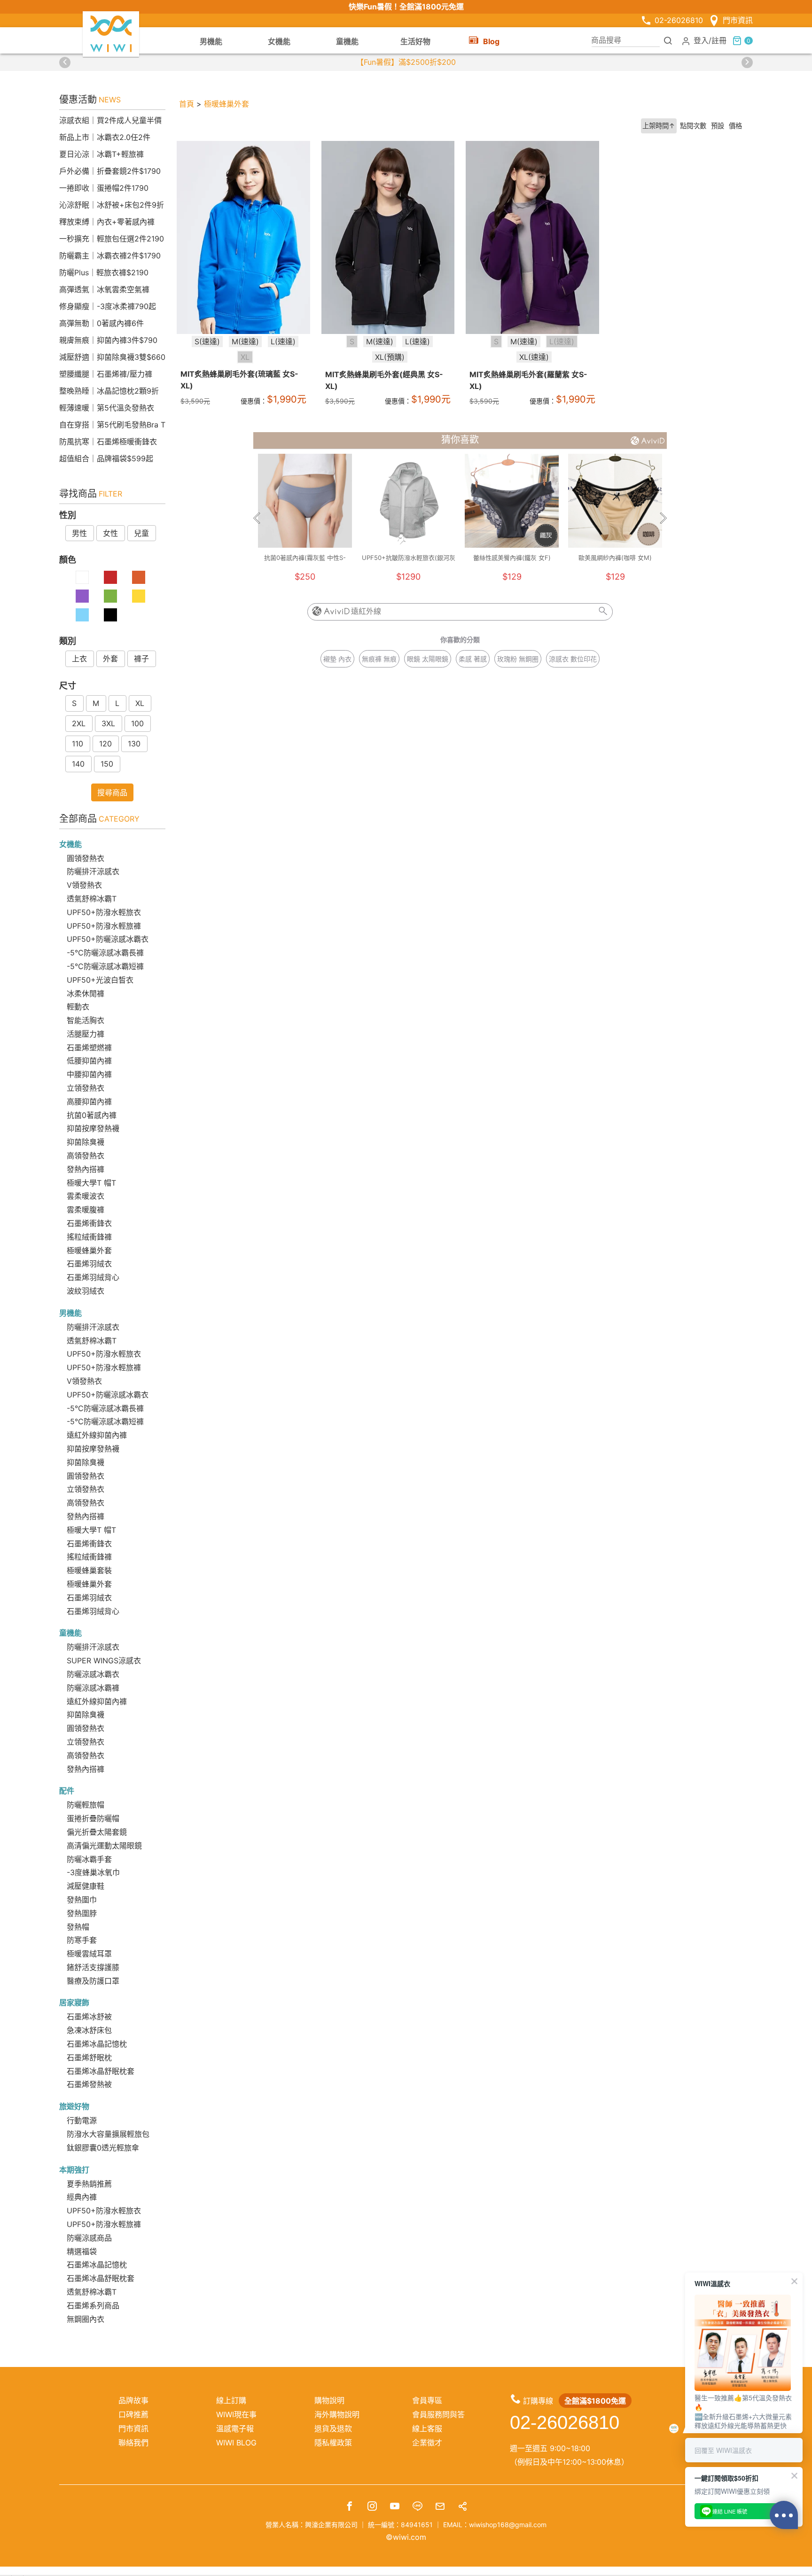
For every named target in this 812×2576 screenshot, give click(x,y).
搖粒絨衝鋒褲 (89, 1237)
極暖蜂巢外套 (89, 1250)
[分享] (462, 2507)
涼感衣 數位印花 (573, 659)
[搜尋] (668, 40)
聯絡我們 (133, 2443)
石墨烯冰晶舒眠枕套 (101, 2071)
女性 (110, 533)
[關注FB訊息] (350, 2507)
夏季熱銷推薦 (89, 2184)
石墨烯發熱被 (89, 2084)
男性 (79, 533)
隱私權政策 (333, 2443)
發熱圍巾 (82, 1900)
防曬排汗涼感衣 (93, 871)
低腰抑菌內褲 (89, 1061)
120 (105, 744)
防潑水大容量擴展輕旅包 (108, 2134)
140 (78, 764)
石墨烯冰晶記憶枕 (97, 2044)
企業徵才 (427, 2443)
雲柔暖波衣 (86, 1196)
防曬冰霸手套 (89, 1859)
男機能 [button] (211, 41)
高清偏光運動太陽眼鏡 (104, 1846)
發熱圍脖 (82, 1913)
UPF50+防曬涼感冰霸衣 (108, 939)
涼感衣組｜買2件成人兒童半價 (110, 120)
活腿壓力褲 (86, 1034)
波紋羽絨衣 (86, 1291)
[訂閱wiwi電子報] (440, 2507)
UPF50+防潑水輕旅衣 (104, 912)
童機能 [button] (347, 41)
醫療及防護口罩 (93, 1981)
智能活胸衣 (86, 1020)
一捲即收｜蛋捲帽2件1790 (104, 188)
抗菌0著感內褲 (92, 1115)
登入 (701, 40)
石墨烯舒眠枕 (89, 2057)
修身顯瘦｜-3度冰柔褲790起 (108, 306)
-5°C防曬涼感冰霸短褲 (105, 966)
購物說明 (329, 2400)
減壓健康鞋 (86, 1886)
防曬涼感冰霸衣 (93, 1674)
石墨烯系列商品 (93, 2305)
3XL (108, 723)
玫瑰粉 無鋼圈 (518, 659)
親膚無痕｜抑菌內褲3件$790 (108, 340)
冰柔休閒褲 (86, 993)
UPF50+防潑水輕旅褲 (104, 926)
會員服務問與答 (438, 2414)
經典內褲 (82, 2197)
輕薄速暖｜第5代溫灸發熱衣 (107, 408)
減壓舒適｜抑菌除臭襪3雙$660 (112, 357)
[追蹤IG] (372, 2507)
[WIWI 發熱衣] (111, 33)
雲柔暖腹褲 (86, 1210)
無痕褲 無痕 (379, 659)
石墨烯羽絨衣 (89, 1264)
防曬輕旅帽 (86, 1805)
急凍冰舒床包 (89, 2030)
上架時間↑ (659, 126)
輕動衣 (78, 1007)
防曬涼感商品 (89, 2238)
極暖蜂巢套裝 (89, 1570)
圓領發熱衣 (86, 858)
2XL (79, 723)
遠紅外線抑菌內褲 (97, 1435)
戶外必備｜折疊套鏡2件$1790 (110, 171)
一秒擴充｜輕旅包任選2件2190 (112, 239)
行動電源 (82, 2120)
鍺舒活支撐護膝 (93, 1967)
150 (107, 764)
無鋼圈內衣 (86, 2319)
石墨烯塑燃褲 (89, 1047)
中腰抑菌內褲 (89, 1074)
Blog (491, 41)
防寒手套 (82, 1940)
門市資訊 (738, 20)
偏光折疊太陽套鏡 (97, 1832)
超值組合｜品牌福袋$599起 (106, 458)
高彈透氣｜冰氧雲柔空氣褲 (104, 289)
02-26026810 (679, 20)
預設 (718, 126)
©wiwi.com (406, 2537)
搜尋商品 (112, 792)
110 (78, 744)
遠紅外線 (366, 611)
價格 (735, 126)
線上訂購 (231, 2400)
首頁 (187, 104)
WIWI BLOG (236, 2443)
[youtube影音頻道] (395, 2507)
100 (137, 723)
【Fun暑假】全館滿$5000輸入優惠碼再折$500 (406, 62)
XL (140, 703)
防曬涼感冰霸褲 (93, 1688)
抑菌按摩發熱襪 (93, 1128)
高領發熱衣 (86, 1156)
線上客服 (427, 2429)
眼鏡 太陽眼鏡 (428, 659)
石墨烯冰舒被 (89, 2017)
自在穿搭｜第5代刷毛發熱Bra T (112, 425)
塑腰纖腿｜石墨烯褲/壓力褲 (106, 374)
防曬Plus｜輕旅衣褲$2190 (104, 272)
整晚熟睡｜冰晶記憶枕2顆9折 (109, 391)
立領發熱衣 (86, 1088)
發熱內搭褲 (86, 1169)
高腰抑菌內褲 (89, 1102)
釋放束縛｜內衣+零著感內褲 (107, 222)
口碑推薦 (133, 2414)
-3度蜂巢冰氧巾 (93, 1872)
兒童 (141, 533)
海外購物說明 (337, 2414)
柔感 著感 (473, 659)
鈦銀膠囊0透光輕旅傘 (103, 2148)
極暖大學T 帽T (91, 1183)
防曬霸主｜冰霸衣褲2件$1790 (110, 256)
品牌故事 (133, 2400)
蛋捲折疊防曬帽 (93, 1818)
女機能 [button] (279, 41)
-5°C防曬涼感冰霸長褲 (105, 953)
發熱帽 (78, 1927)
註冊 (719, 40)
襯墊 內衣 (337, 659)
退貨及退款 (333, 2429)
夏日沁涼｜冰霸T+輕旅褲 (101, 154)
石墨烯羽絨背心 (93, 1277)
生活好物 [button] (415, 41)
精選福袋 (82, 2251)
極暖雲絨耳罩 (89, 1954)
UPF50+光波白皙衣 (100, 980)
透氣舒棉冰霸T (92, 899)
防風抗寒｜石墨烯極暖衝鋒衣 (108, 442)
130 (134, 744)
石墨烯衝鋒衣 (89, 1223)
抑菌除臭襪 (86, 1142)
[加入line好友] (417, 2507)
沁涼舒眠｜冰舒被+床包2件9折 (112, 205)
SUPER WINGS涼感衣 (104, 1660)
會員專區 (427, 2400)
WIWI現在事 (236, 2414)
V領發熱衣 (84, 885)
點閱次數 (693, 126)
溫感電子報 (235, 2429)
